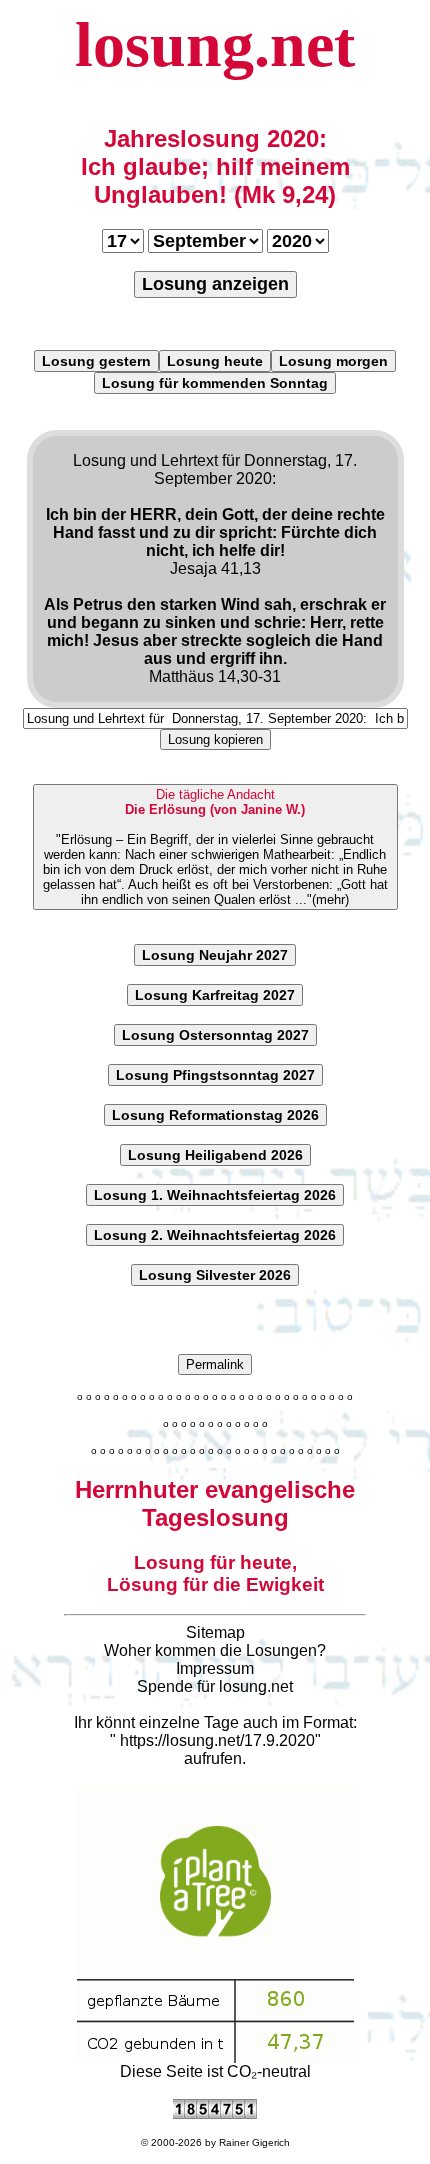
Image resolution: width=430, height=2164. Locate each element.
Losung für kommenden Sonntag (215, 383)
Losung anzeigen (215, 284)
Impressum (215, 1668)
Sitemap (215, 1632)
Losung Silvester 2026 (215, 1275)
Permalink (215, 1364)
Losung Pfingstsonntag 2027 (215, 1075)
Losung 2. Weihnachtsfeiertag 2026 (215, 1235)
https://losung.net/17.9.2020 (217, 1740)
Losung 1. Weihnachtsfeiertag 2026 (215, 1195)
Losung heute (215, 361)
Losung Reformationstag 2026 (215, 1115)
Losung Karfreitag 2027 (215, 995)
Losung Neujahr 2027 (215, 955)
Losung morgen (333, 361)
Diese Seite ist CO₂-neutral (215, 2071)
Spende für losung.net (215, 1686)
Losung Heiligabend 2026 (215, 1155)
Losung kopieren (215, 739)
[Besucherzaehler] (215, 2113)
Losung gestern (96, 361)
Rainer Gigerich (254, 2142)
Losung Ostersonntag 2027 (215, 1035)
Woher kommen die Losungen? (215, 1650)
